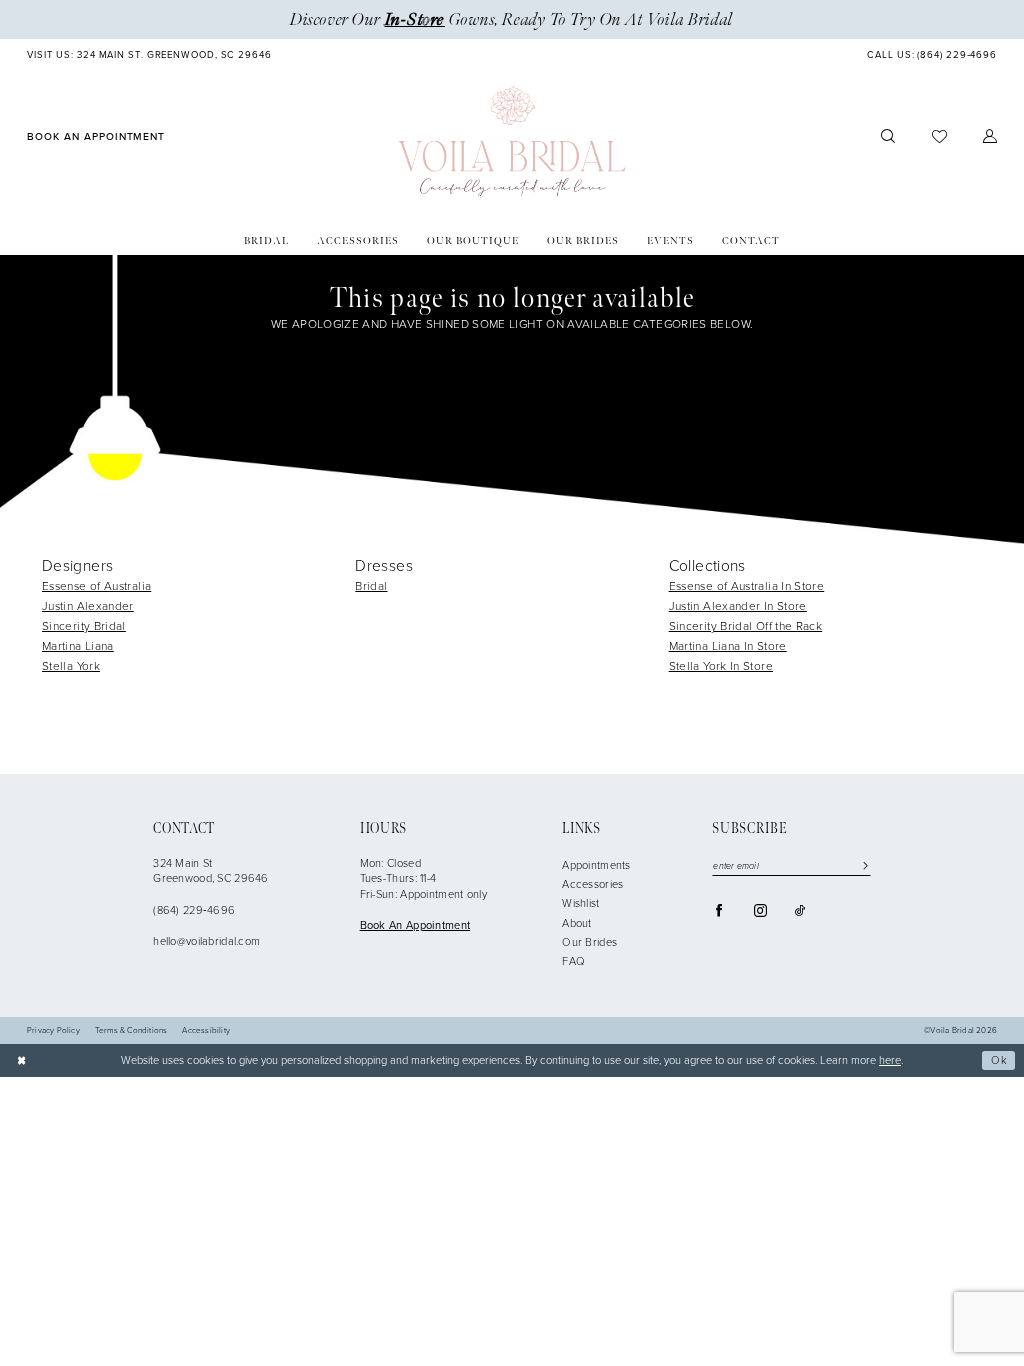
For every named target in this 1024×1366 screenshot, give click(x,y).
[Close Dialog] (22, 1060)
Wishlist (580, 903)
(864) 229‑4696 (194, 910)
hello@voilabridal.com (206, 941)
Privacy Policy (53, 1031)
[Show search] (888, 137)
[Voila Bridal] (512, 141)
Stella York (71, 666)
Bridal (371, 586)
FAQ (573, 961)
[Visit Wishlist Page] (938, 136)
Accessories (592, 884)
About (576, 923)
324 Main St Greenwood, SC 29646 (211, 871)
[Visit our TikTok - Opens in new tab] (800, 910)
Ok (999, 1060)
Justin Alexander (88, 606)
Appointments (596, 865)
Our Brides (589, 942)
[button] (990, 137)
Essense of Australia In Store (747, 586)
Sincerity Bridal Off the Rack (746, 626)
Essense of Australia (96, 586)
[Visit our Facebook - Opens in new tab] (719, 910)
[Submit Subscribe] (862, 866)
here (890, 1060)
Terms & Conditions (131, 1031)
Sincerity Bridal (84, 626)
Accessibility (206, 1031)
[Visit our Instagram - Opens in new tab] (760, 910)
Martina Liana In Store (728, 646)
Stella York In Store (721, 666)
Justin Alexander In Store (738, 606)
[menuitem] (149, 56)
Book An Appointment (415, 925)
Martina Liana (78, 646)
